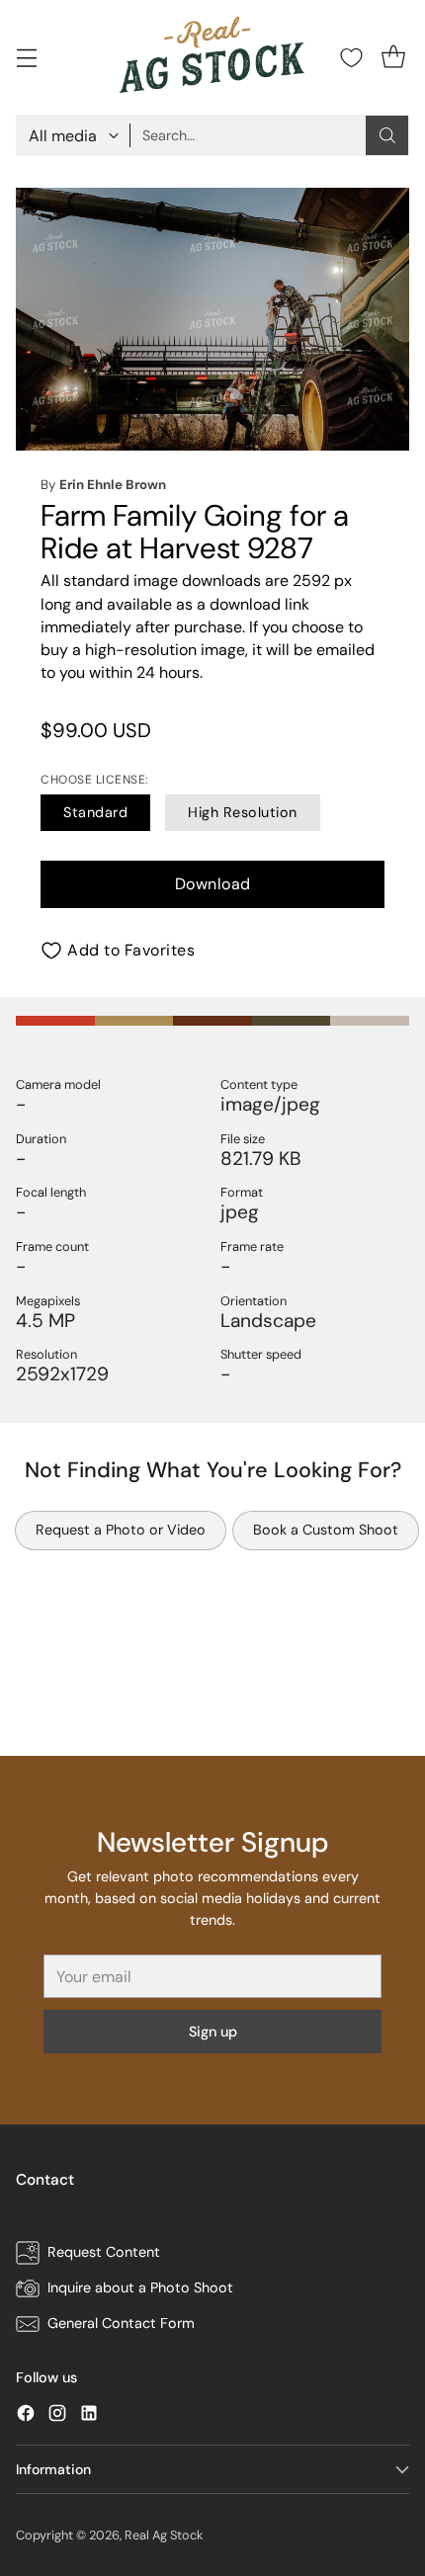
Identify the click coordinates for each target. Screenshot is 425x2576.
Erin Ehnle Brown (113, 485)
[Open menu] (26, 58)
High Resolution (243, 812)
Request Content (104, 2252)
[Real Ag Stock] (212, 57)
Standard (95, 812)
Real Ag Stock (164, 2535)
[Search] (387, 135)
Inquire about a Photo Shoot (140, 2287)
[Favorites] (351, 58)
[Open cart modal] (393, 58)
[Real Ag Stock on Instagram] (57, 2416)
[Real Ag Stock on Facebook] (26, 2416)
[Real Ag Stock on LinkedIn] (89, 2416)
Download (213, 884)
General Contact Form (121, 2323)
